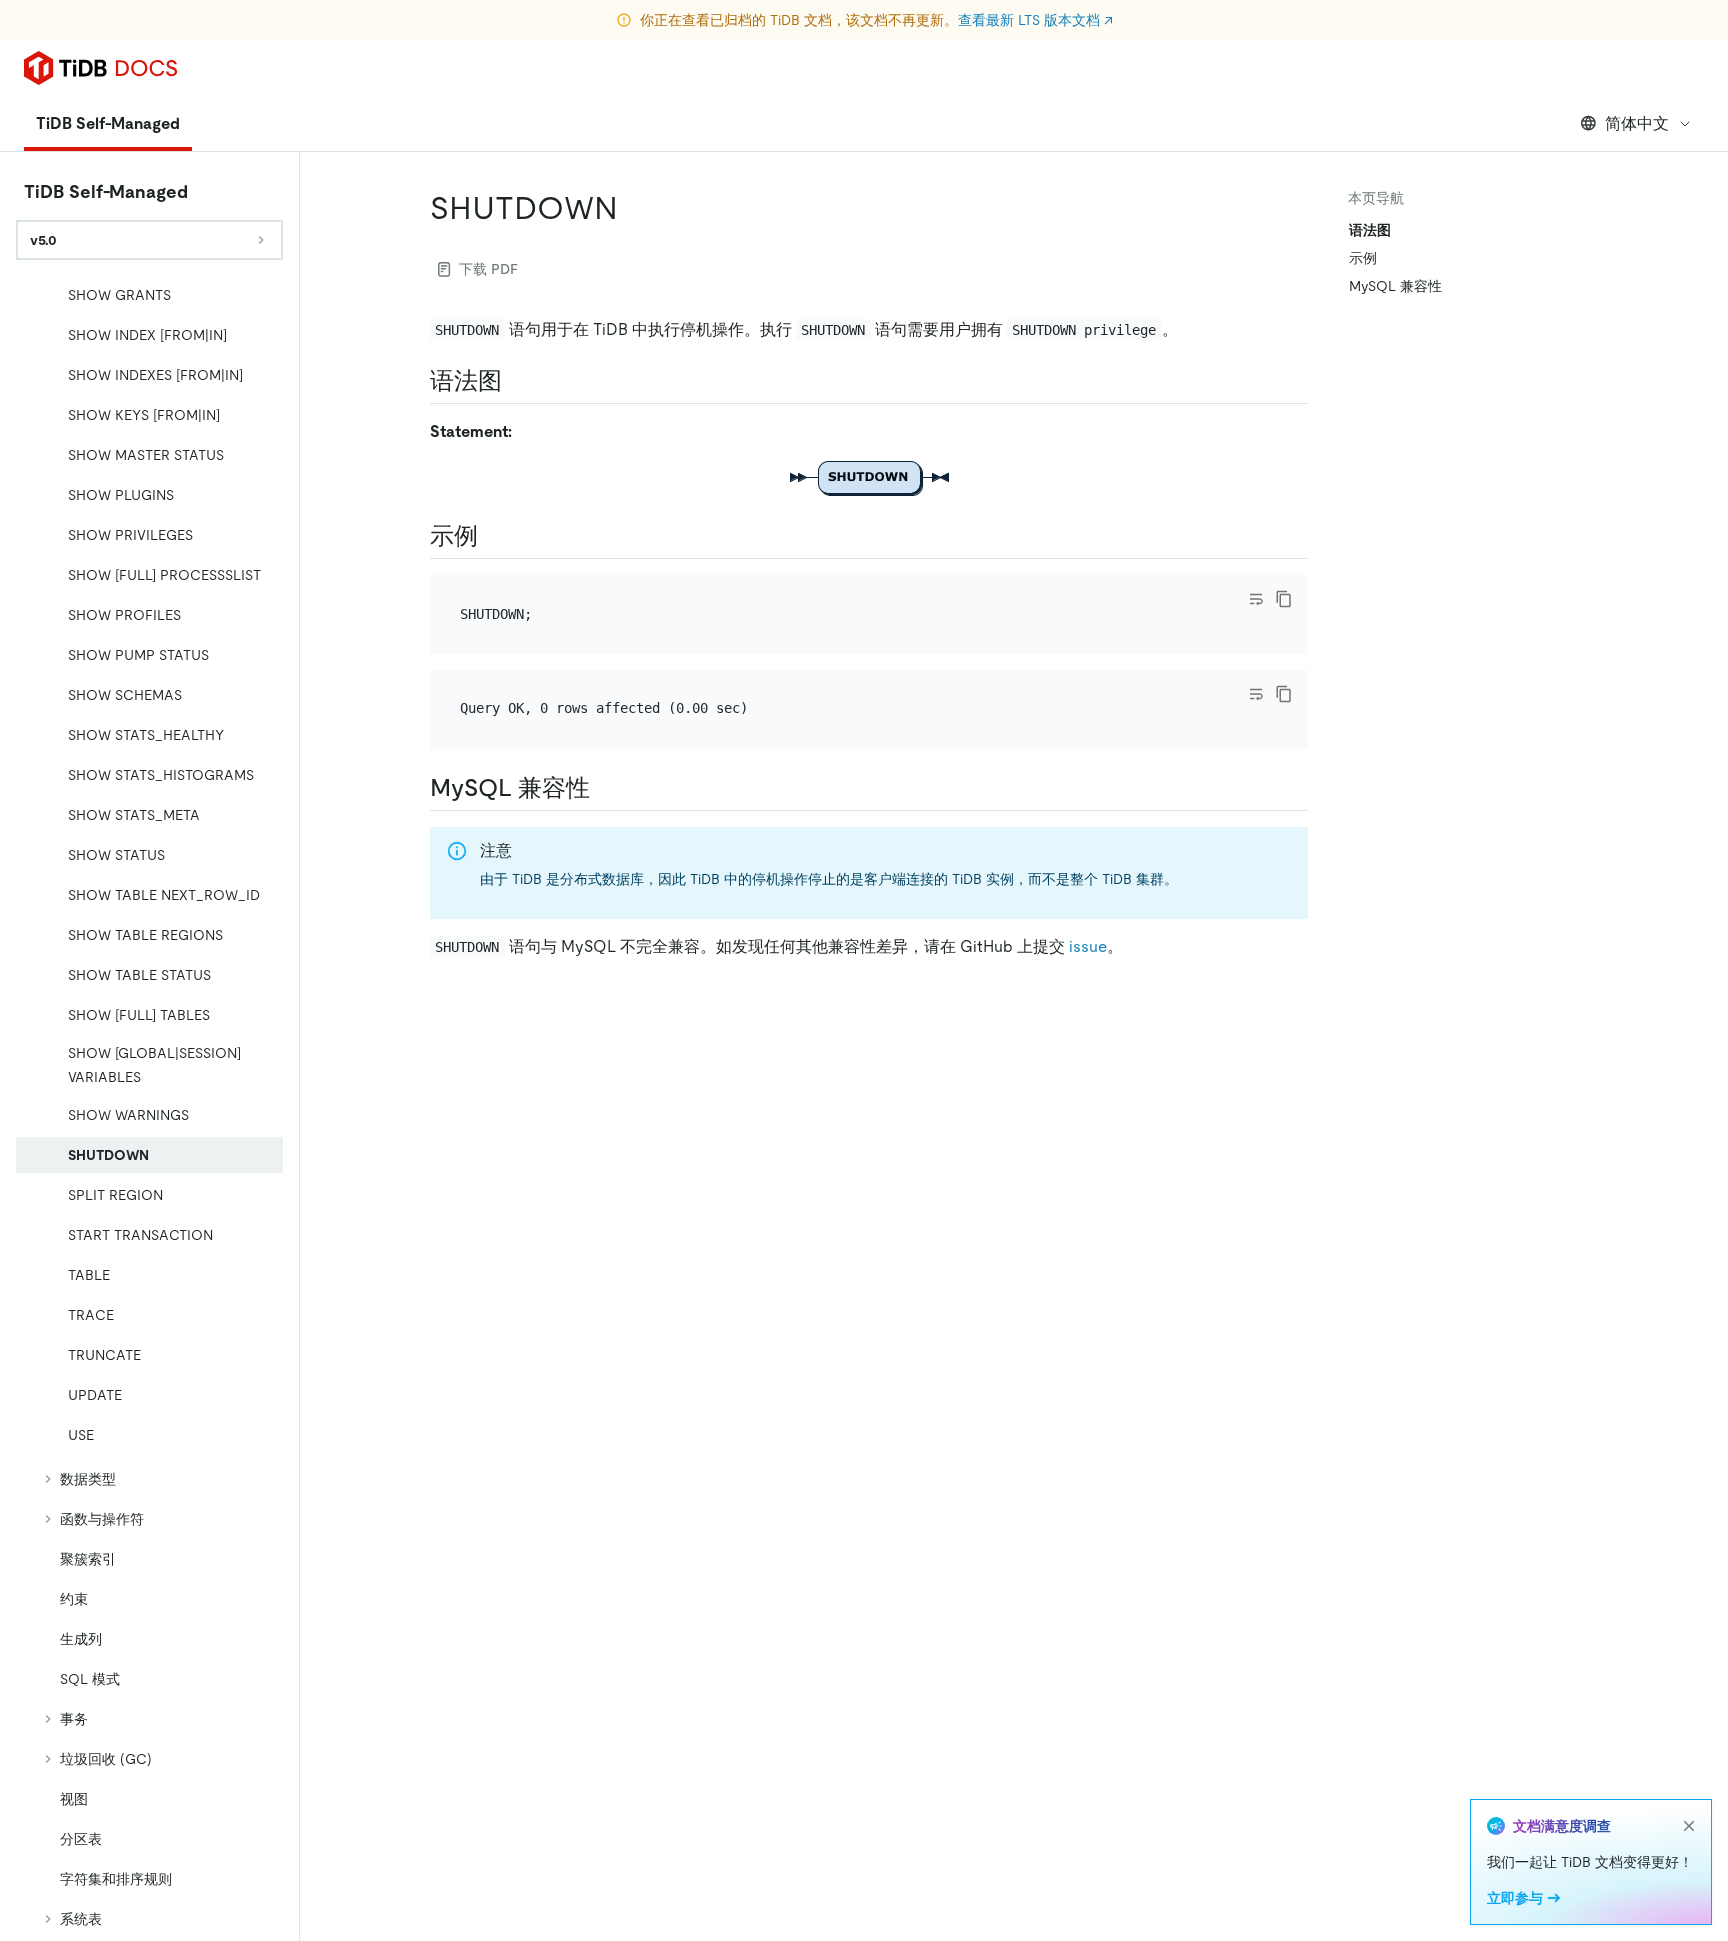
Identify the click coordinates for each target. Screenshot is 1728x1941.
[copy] (1284, 599)
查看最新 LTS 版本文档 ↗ (1035, 20)
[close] (1689, 1826)
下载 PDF (488, 269)
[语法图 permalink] (518, 381)
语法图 (1370, 230)
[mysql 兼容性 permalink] (606, 788)
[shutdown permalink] (634, 208)
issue (1088, 946)
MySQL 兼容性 (1395, 286)
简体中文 (1637, 123)
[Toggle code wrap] (1256, 599)
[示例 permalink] (494, 536)
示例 (1363, 258)
